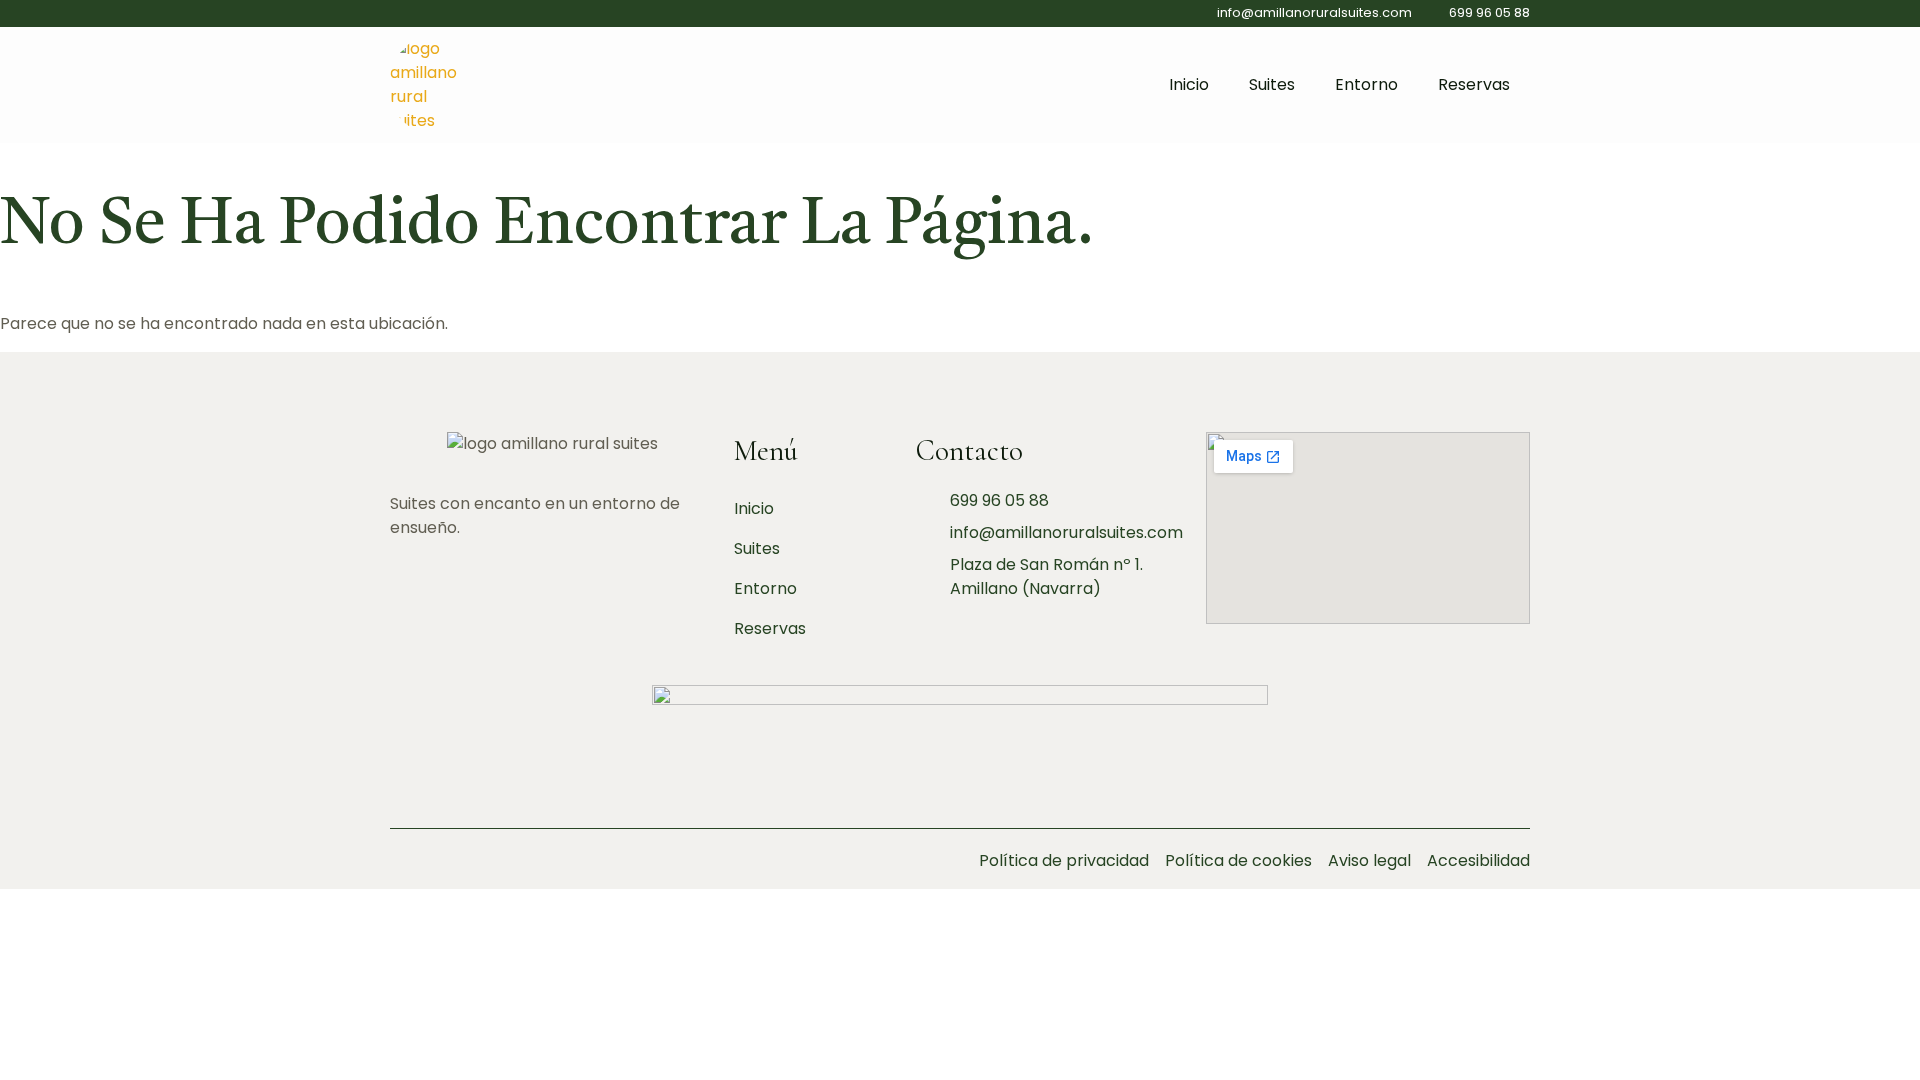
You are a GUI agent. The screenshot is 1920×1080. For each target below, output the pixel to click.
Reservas (1474, 84)
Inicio (1189, 84)
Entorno (1366, 84)
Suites (1272, 84)
